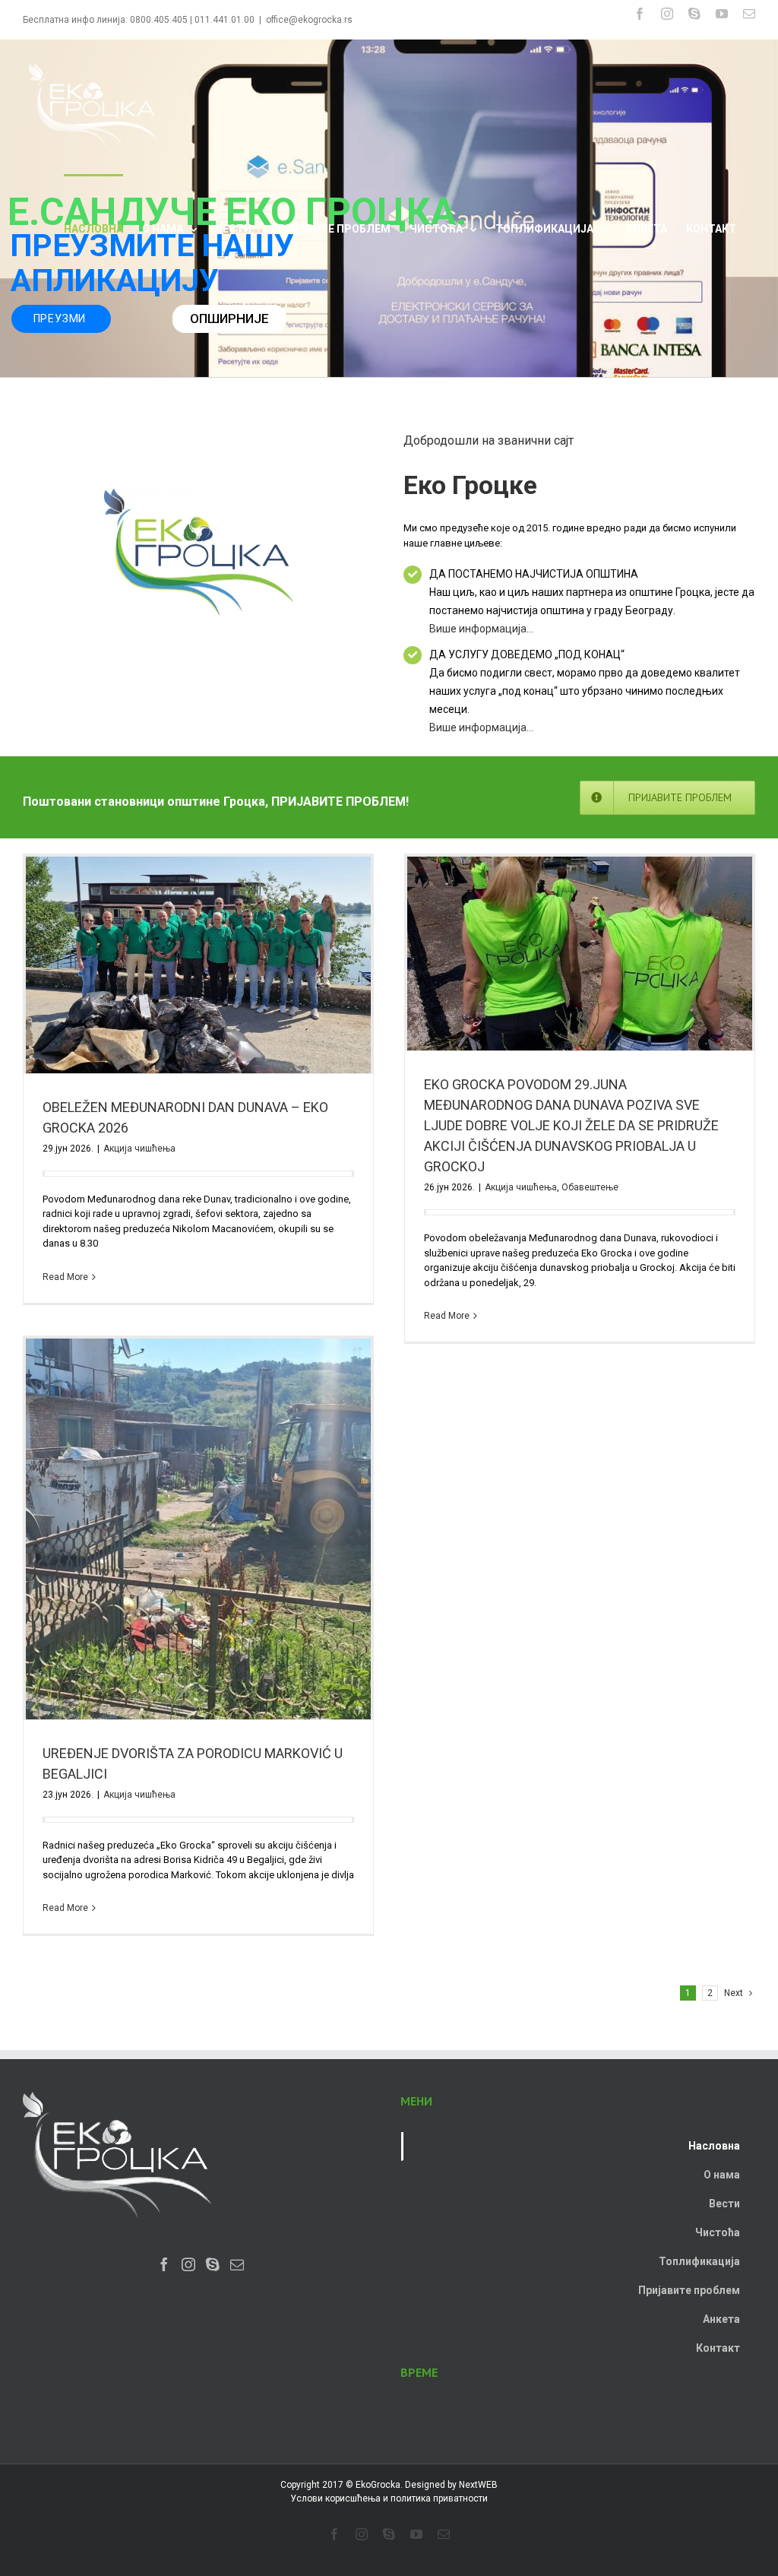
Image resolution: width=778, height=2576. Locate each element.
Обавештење (590, 1187)
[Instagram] (188, 2264)
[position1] (199, 491)
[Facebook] (164, 2264)
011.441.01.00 (225, 20)
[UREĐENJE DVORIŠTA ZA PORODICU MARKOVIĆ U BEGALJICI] (198, 1529)
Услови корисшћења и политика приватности (389, 2498)
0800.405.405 (159, 20)
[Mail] (237, 2264)
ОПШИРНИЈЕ (229, 318)
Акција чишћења (139, 1149)
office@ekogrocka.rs (309, 20)
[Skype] (213, 2264)
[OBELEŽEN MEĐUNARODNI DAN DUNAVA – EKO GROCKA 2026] (198, 965)
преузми (62, 318)
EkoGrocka (378, 2485)
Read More (65, 1277)
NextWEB (478, 2485)
